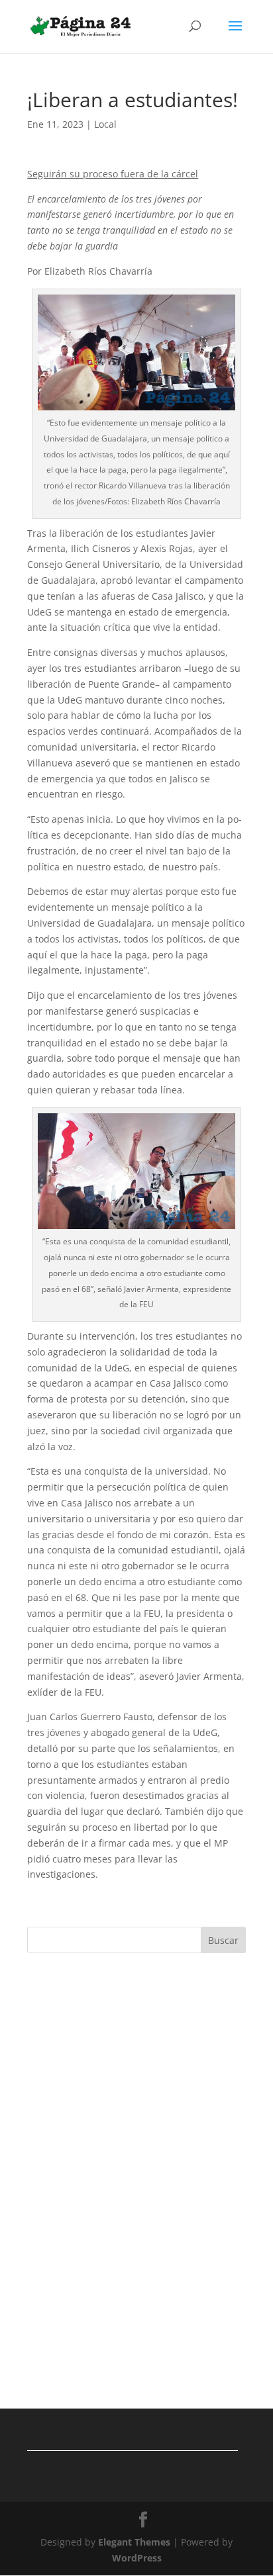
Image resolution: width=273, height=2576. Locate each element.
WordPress (137, 2558)
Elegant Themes (134, 2542)
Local (105, 124)
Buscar (223, 1940)
